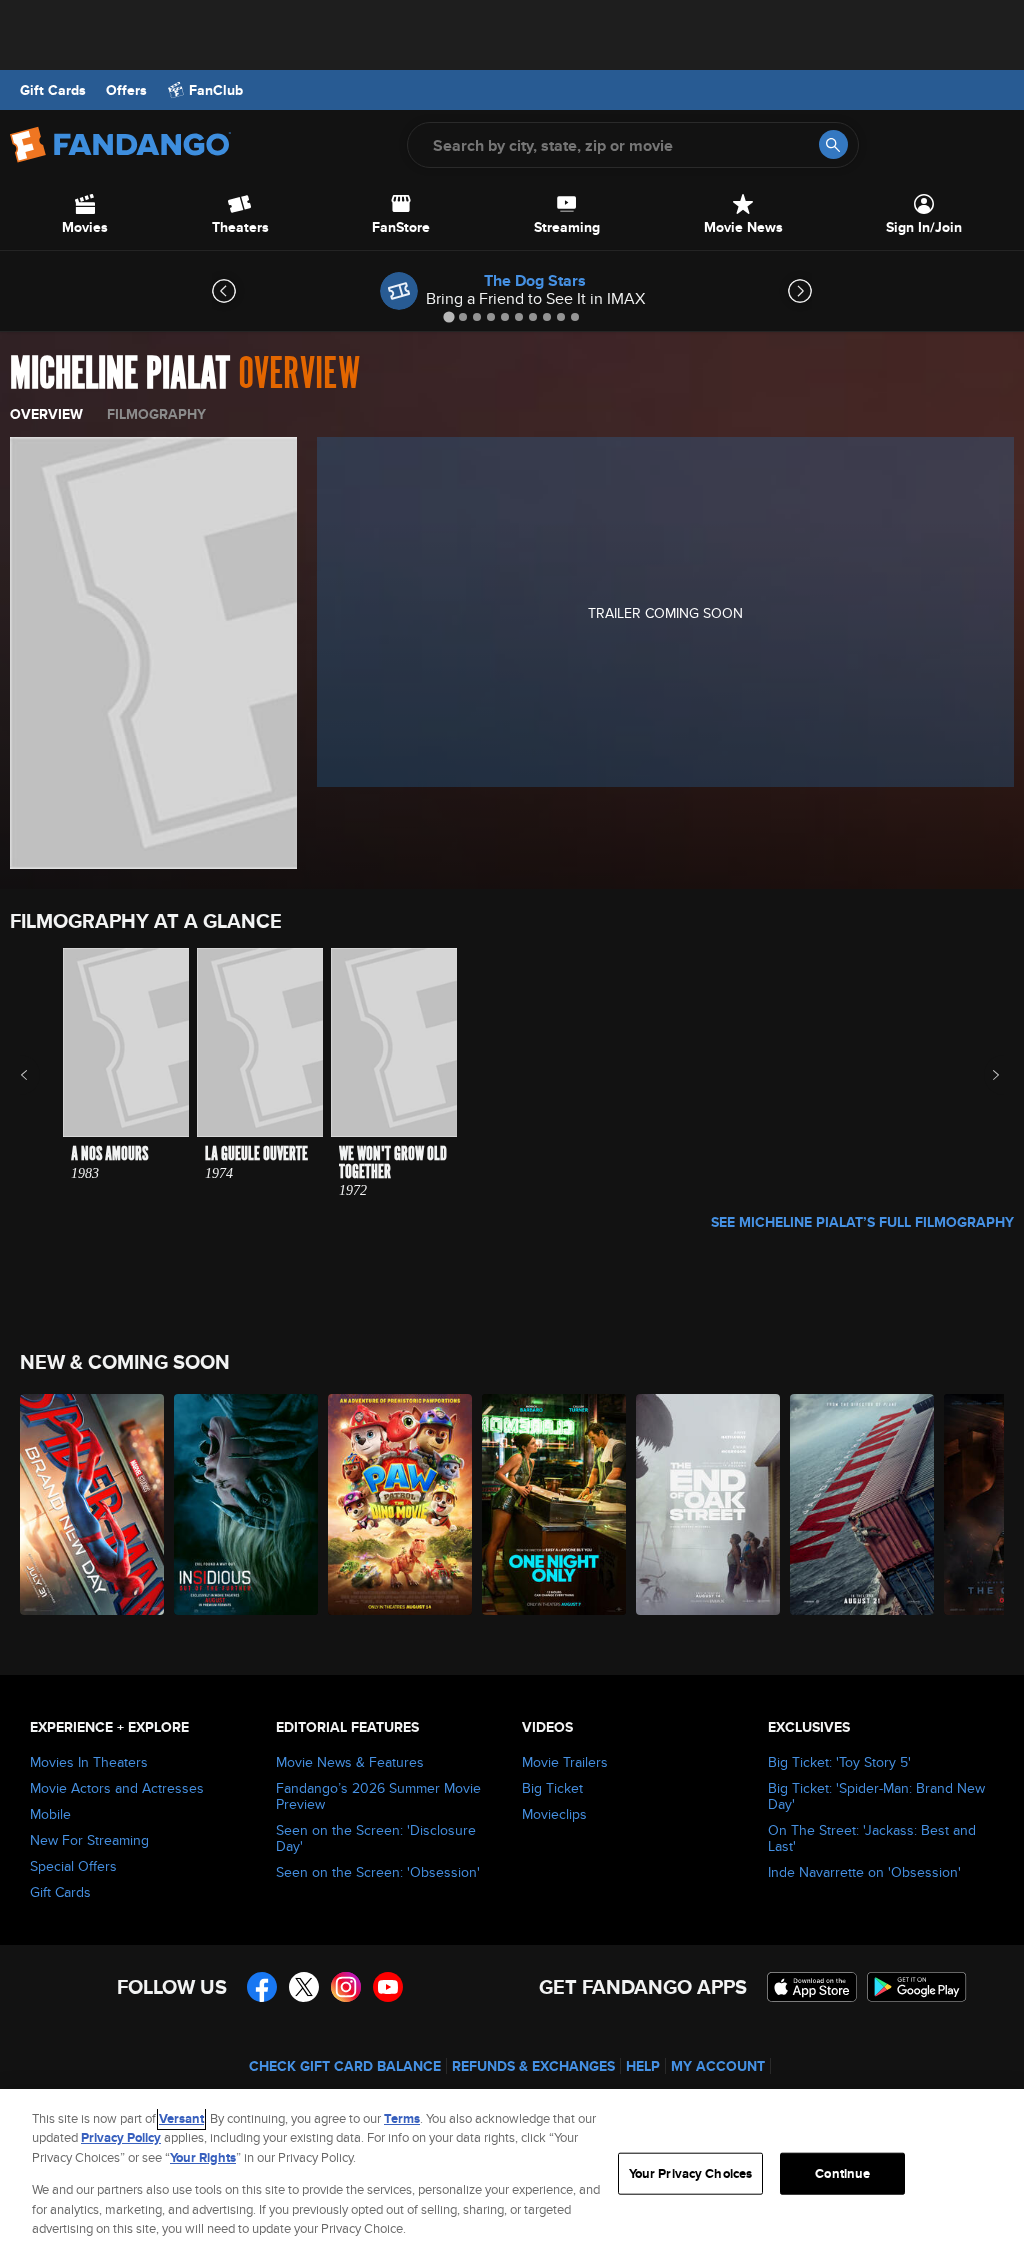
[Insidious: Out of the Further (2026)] (246, 1504)
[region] (512, 2175)
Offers (126, 90)
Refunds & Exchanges (533, 2066)
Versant (181, 2118)
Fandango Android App (917, 1987)
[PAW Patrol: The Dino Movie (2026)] (400, 1504)
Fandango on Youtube (388, 1987)
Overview (46, 414)
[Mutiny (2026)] (862, 1504)
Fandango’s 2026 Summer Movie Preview (378, 1796)
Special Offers (73, 1866)
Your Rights (203, 2157)
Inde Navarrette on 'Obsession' (864, 1872)
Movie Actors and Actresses (117, 1788)
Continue (842, 2173)
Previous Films (41, 1075)
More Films (982, 1075)
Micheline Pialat (120, 374)
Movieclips (554, 1814)
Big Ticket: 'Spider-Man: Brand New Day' (876, 1796)
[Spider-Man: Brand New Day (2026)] (92, 1504)
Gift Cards (53, 90)
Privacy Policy (121, 2137)
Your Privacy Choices (691, 2173)
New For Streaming (89, 1840)
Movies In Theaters (89, 1762)
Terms (402, 2118)
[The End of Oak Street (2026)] (708, 1504)
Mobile (50, 1814)
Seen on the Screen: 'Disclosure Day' (376, 1838)
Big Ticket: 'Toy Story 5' (839, 1762)
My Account (718, 2066)
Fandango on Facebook (262, 1987)
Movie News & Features (350, 1762)
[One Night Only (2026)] (554, 1504)
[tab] (448, 316)
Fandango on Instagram (346, 1987)
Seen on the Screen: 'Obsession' (378, 1872)
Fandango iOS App (812, 1987)
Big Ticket (552, 1788)
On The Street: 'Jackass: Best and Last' (872, 1838)
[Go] (833, 144)
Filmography (156, 414)
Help (643, 2066)
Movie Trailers (565, 1762)
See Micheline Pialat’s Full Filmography (862, 1222)
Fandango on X (304, 1987)
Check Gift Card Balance (345, 2066)
